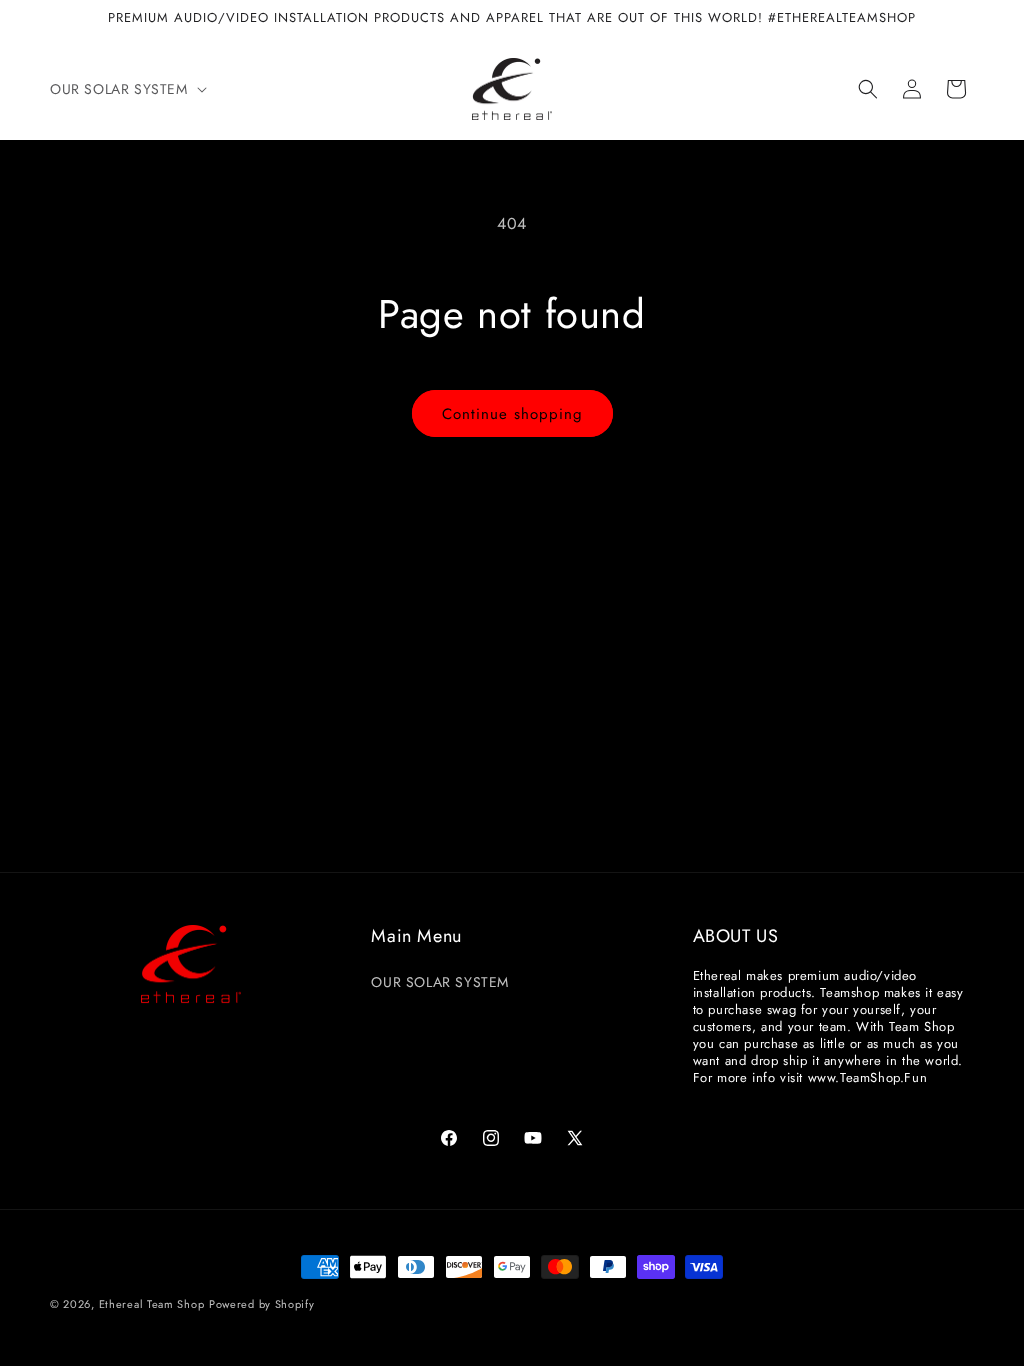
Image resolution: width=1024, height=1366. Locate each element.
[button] (126, 89)
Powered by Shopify (262, 1304)
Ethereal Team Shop (152, 1304)
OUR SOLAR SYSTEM (440, 982)
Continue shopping (512, 414)
